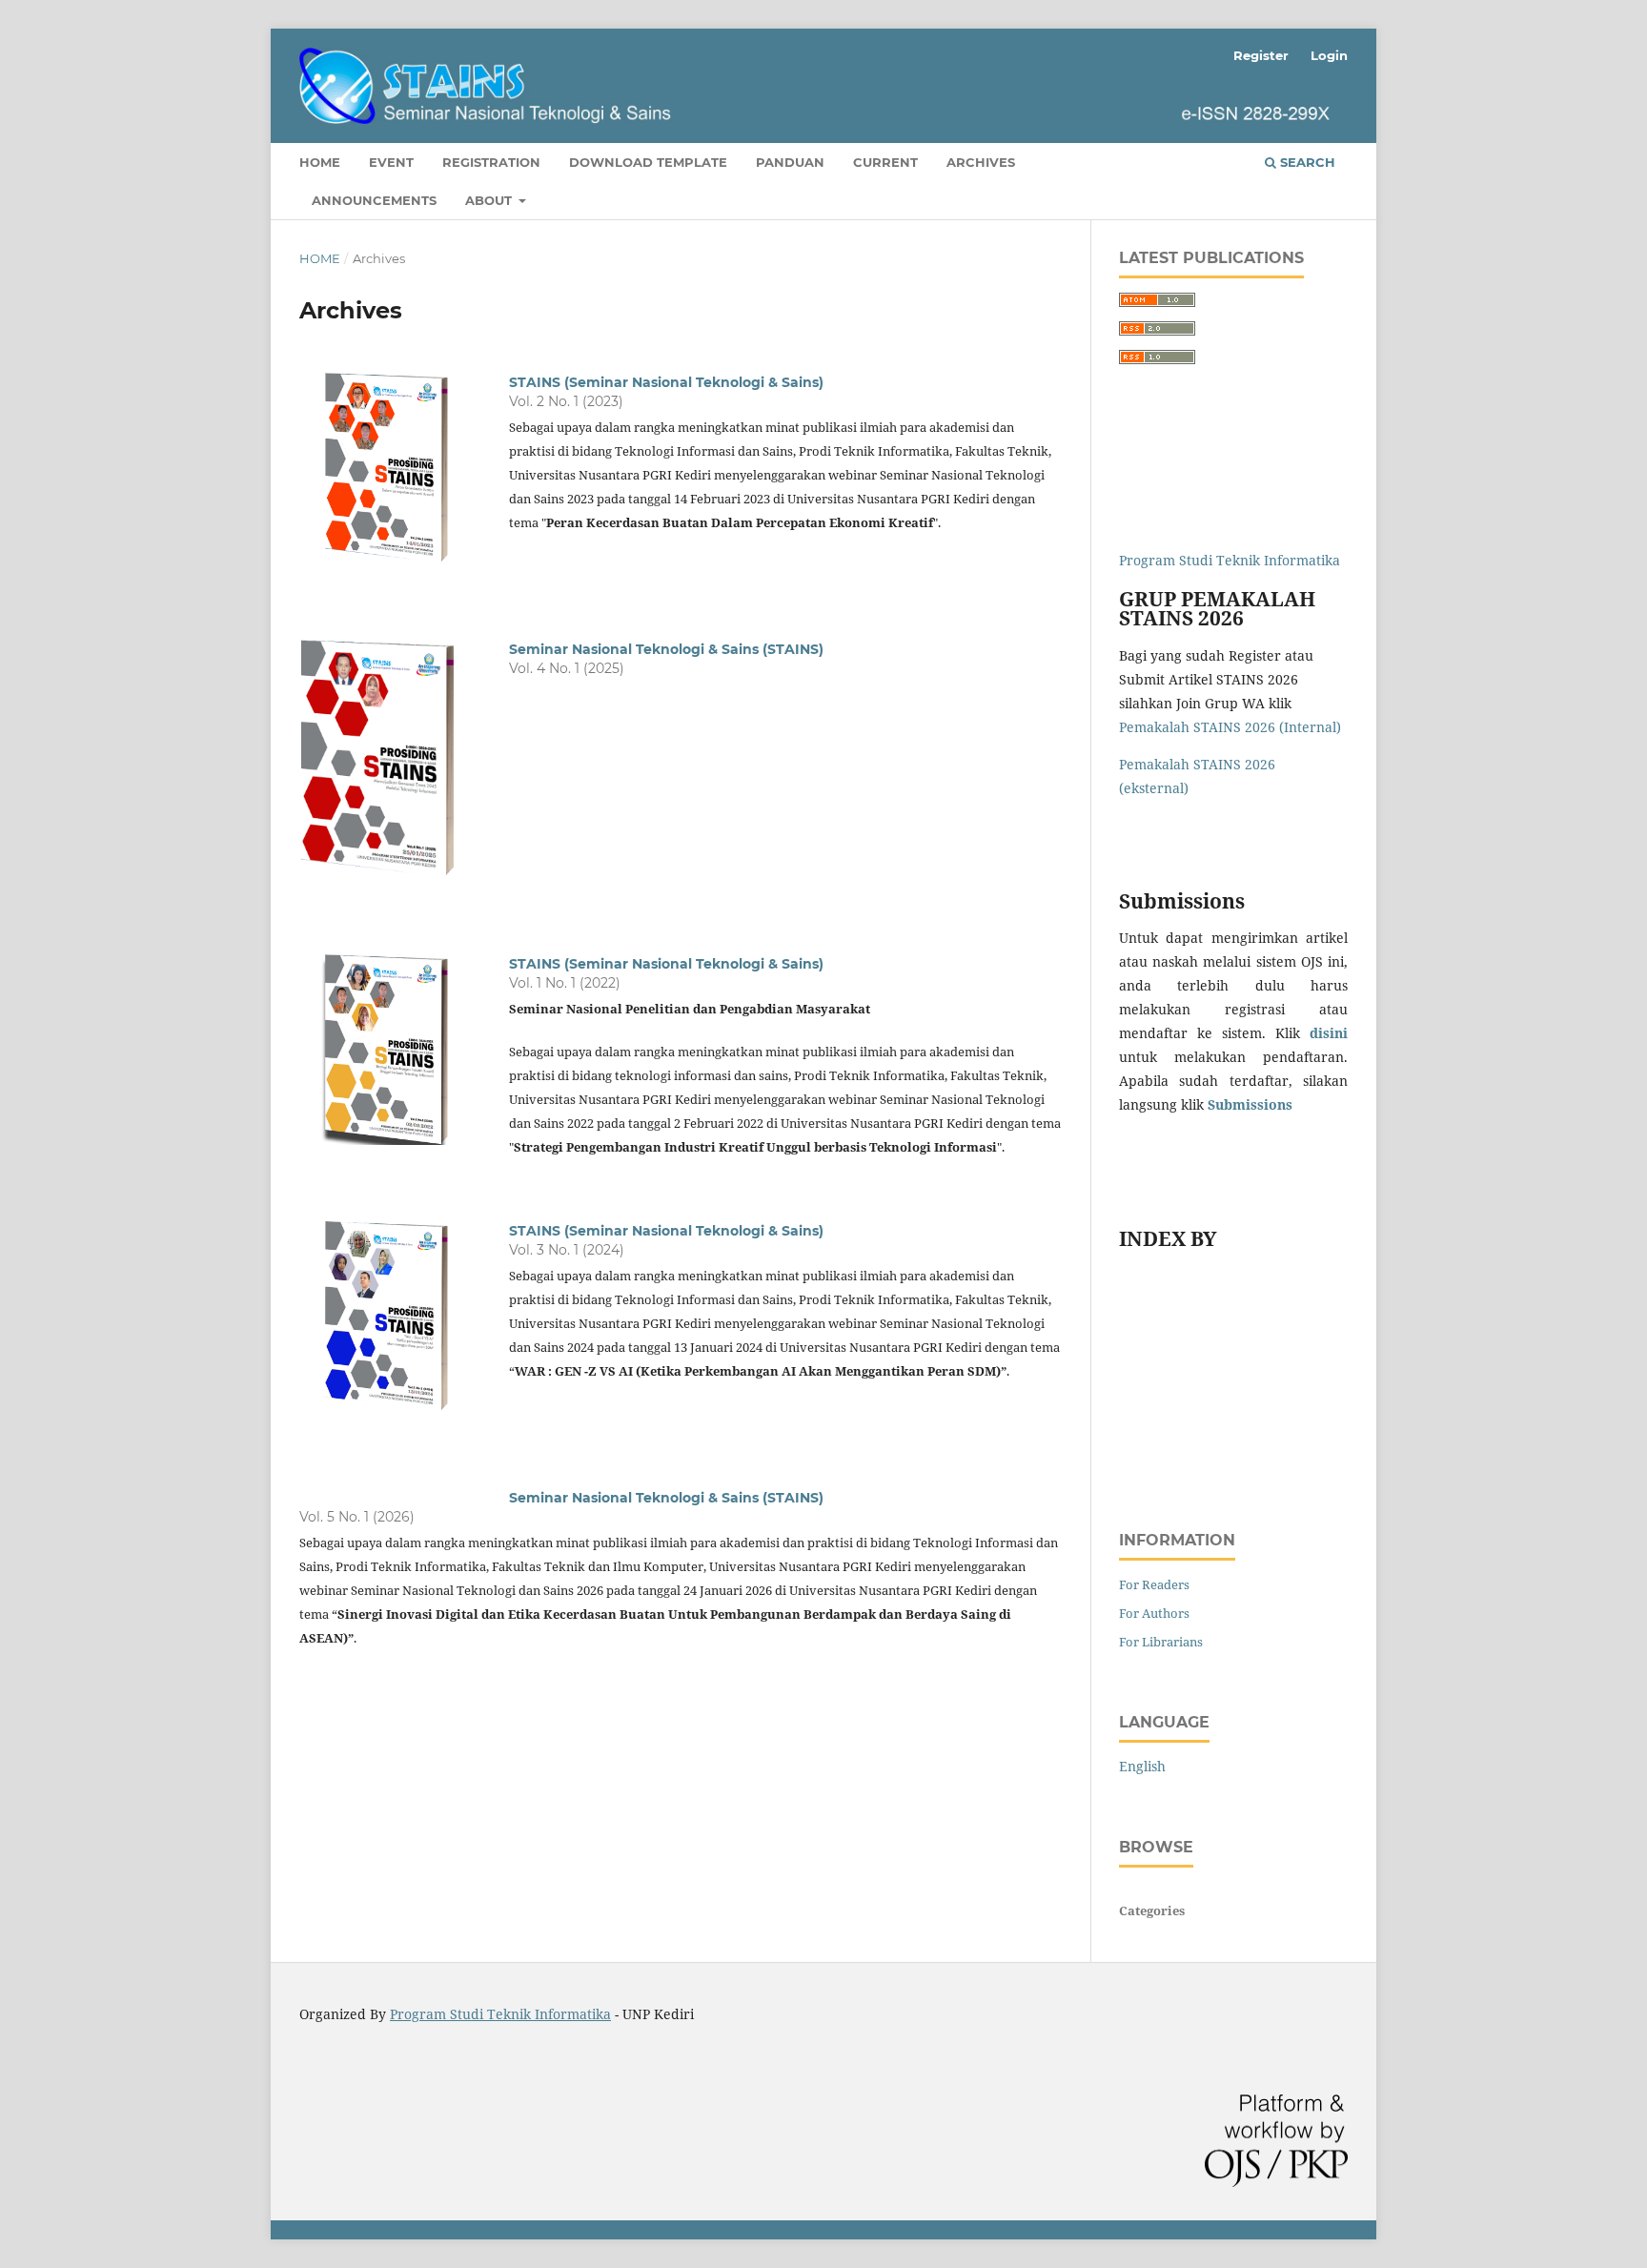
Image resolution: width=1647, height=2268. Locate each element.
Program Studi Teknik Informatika (1230, 560)
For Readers (1154, 1584)
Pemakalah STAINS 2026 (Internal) (1230, 727)
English (1142, 1766)
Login (1329, 55)
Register (1261, 55)
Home (320, 162)
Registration (491, 162)
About (490, 200)
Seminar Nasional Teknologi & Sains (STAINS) (666, 649)
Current (885, 162)
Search (1306, 162)
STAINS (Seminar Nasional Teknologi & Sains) (666, 382)
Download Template (648, 162)
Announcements (374, 200)
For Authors (1154, 1613)
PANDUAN (790, 162)
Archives (981, 162)
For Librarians (1161, 1642)
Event (391, 162)
